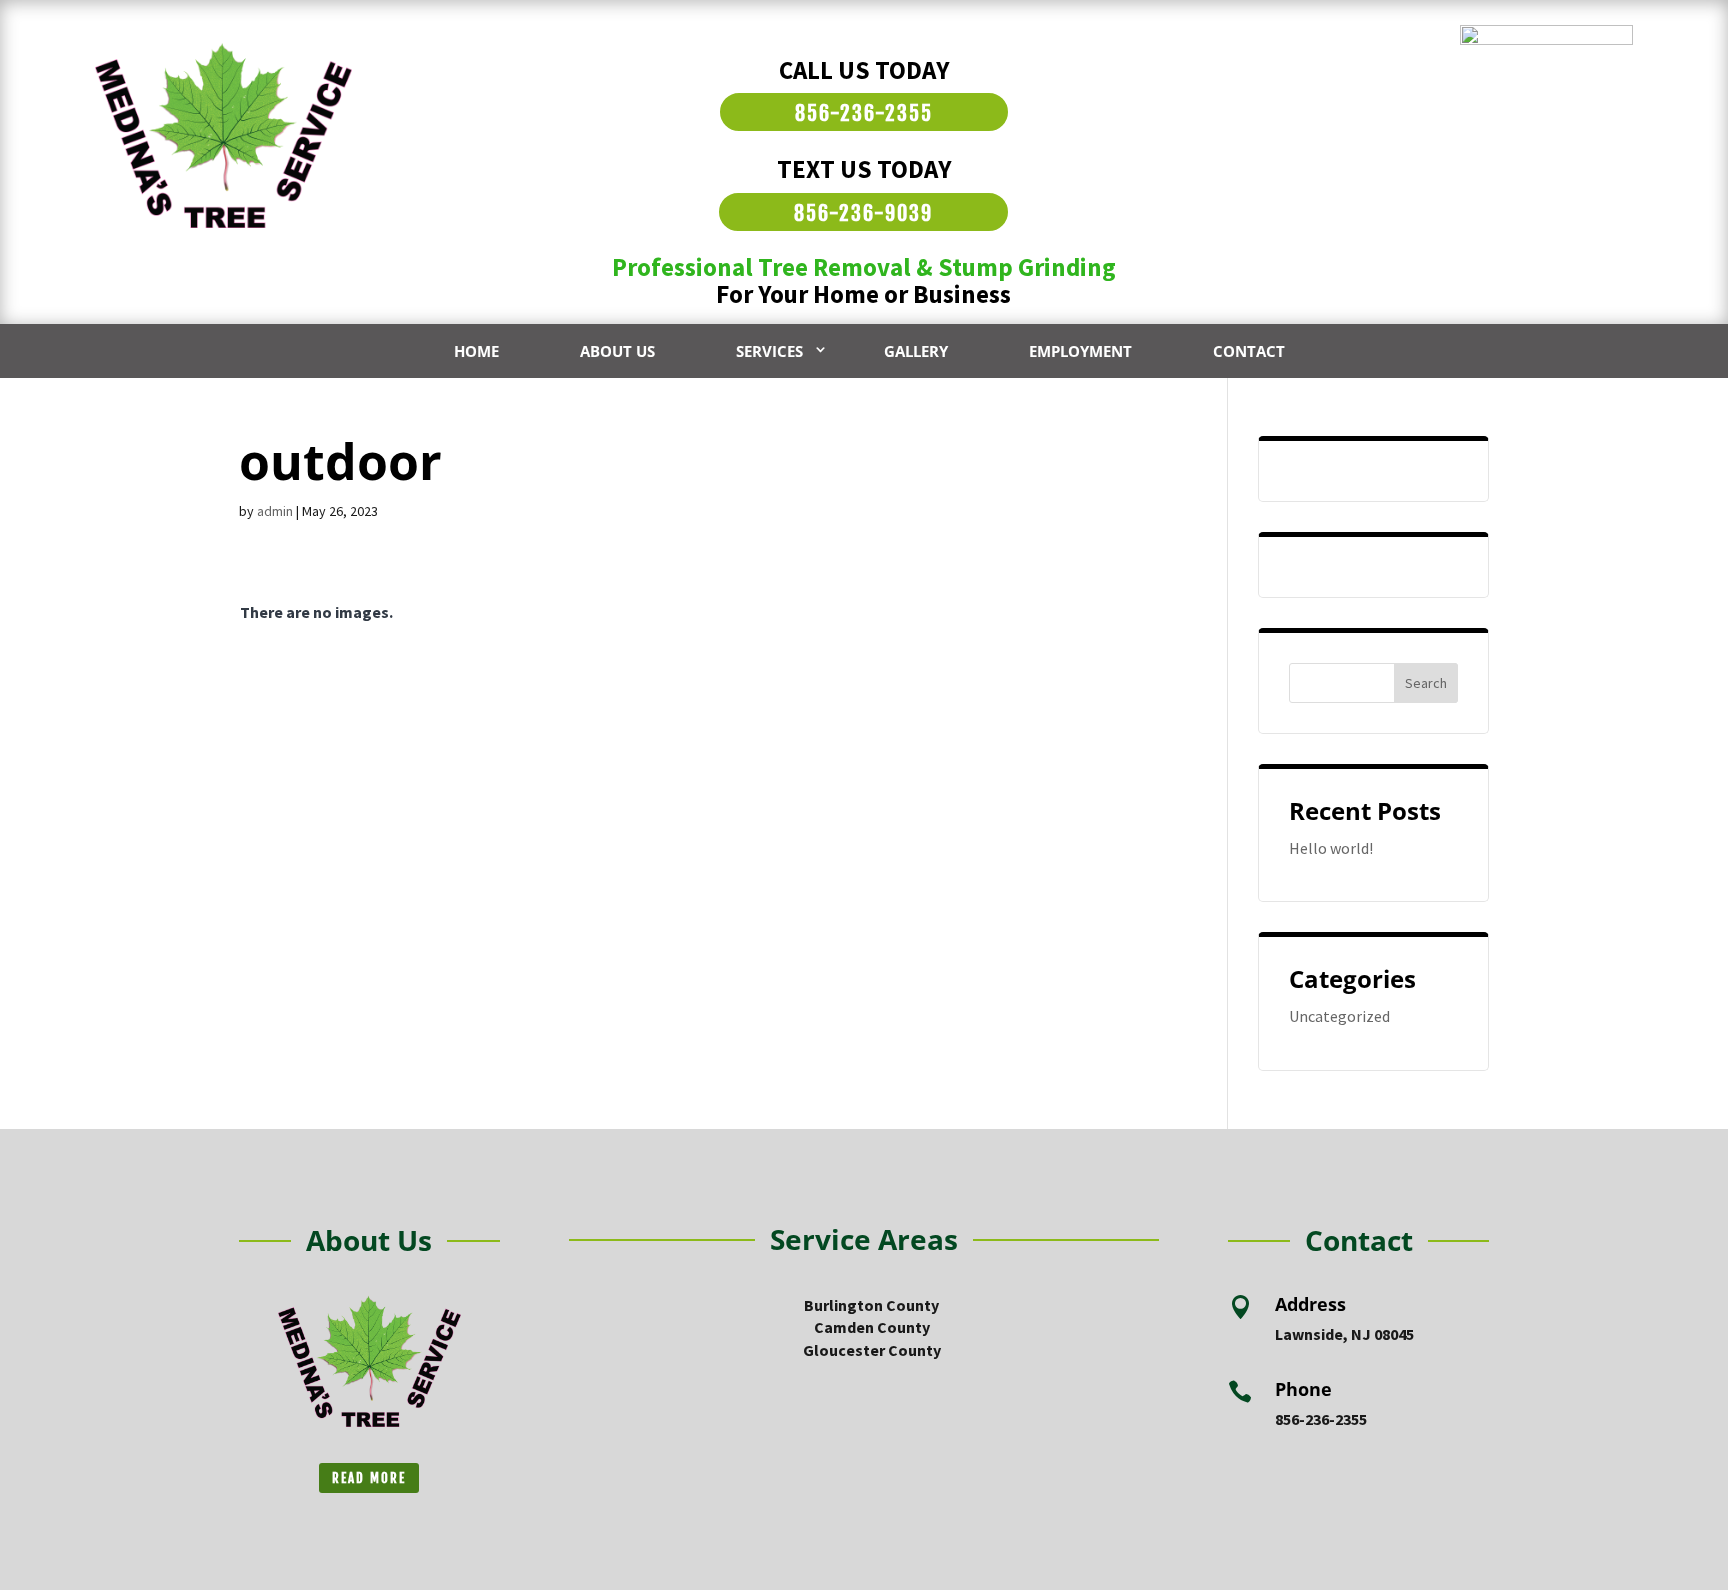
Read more (369, 1478)
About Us (617, 351)
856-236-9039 (863, 213)
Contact (1249, 351)
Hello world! (1331, 848)
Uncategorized (1339, 1016)
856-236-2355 (864, 113)
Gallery (916, 351)
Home (476, 351)
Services (769, 351)
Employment (1080, 351)
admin (275, 511)
